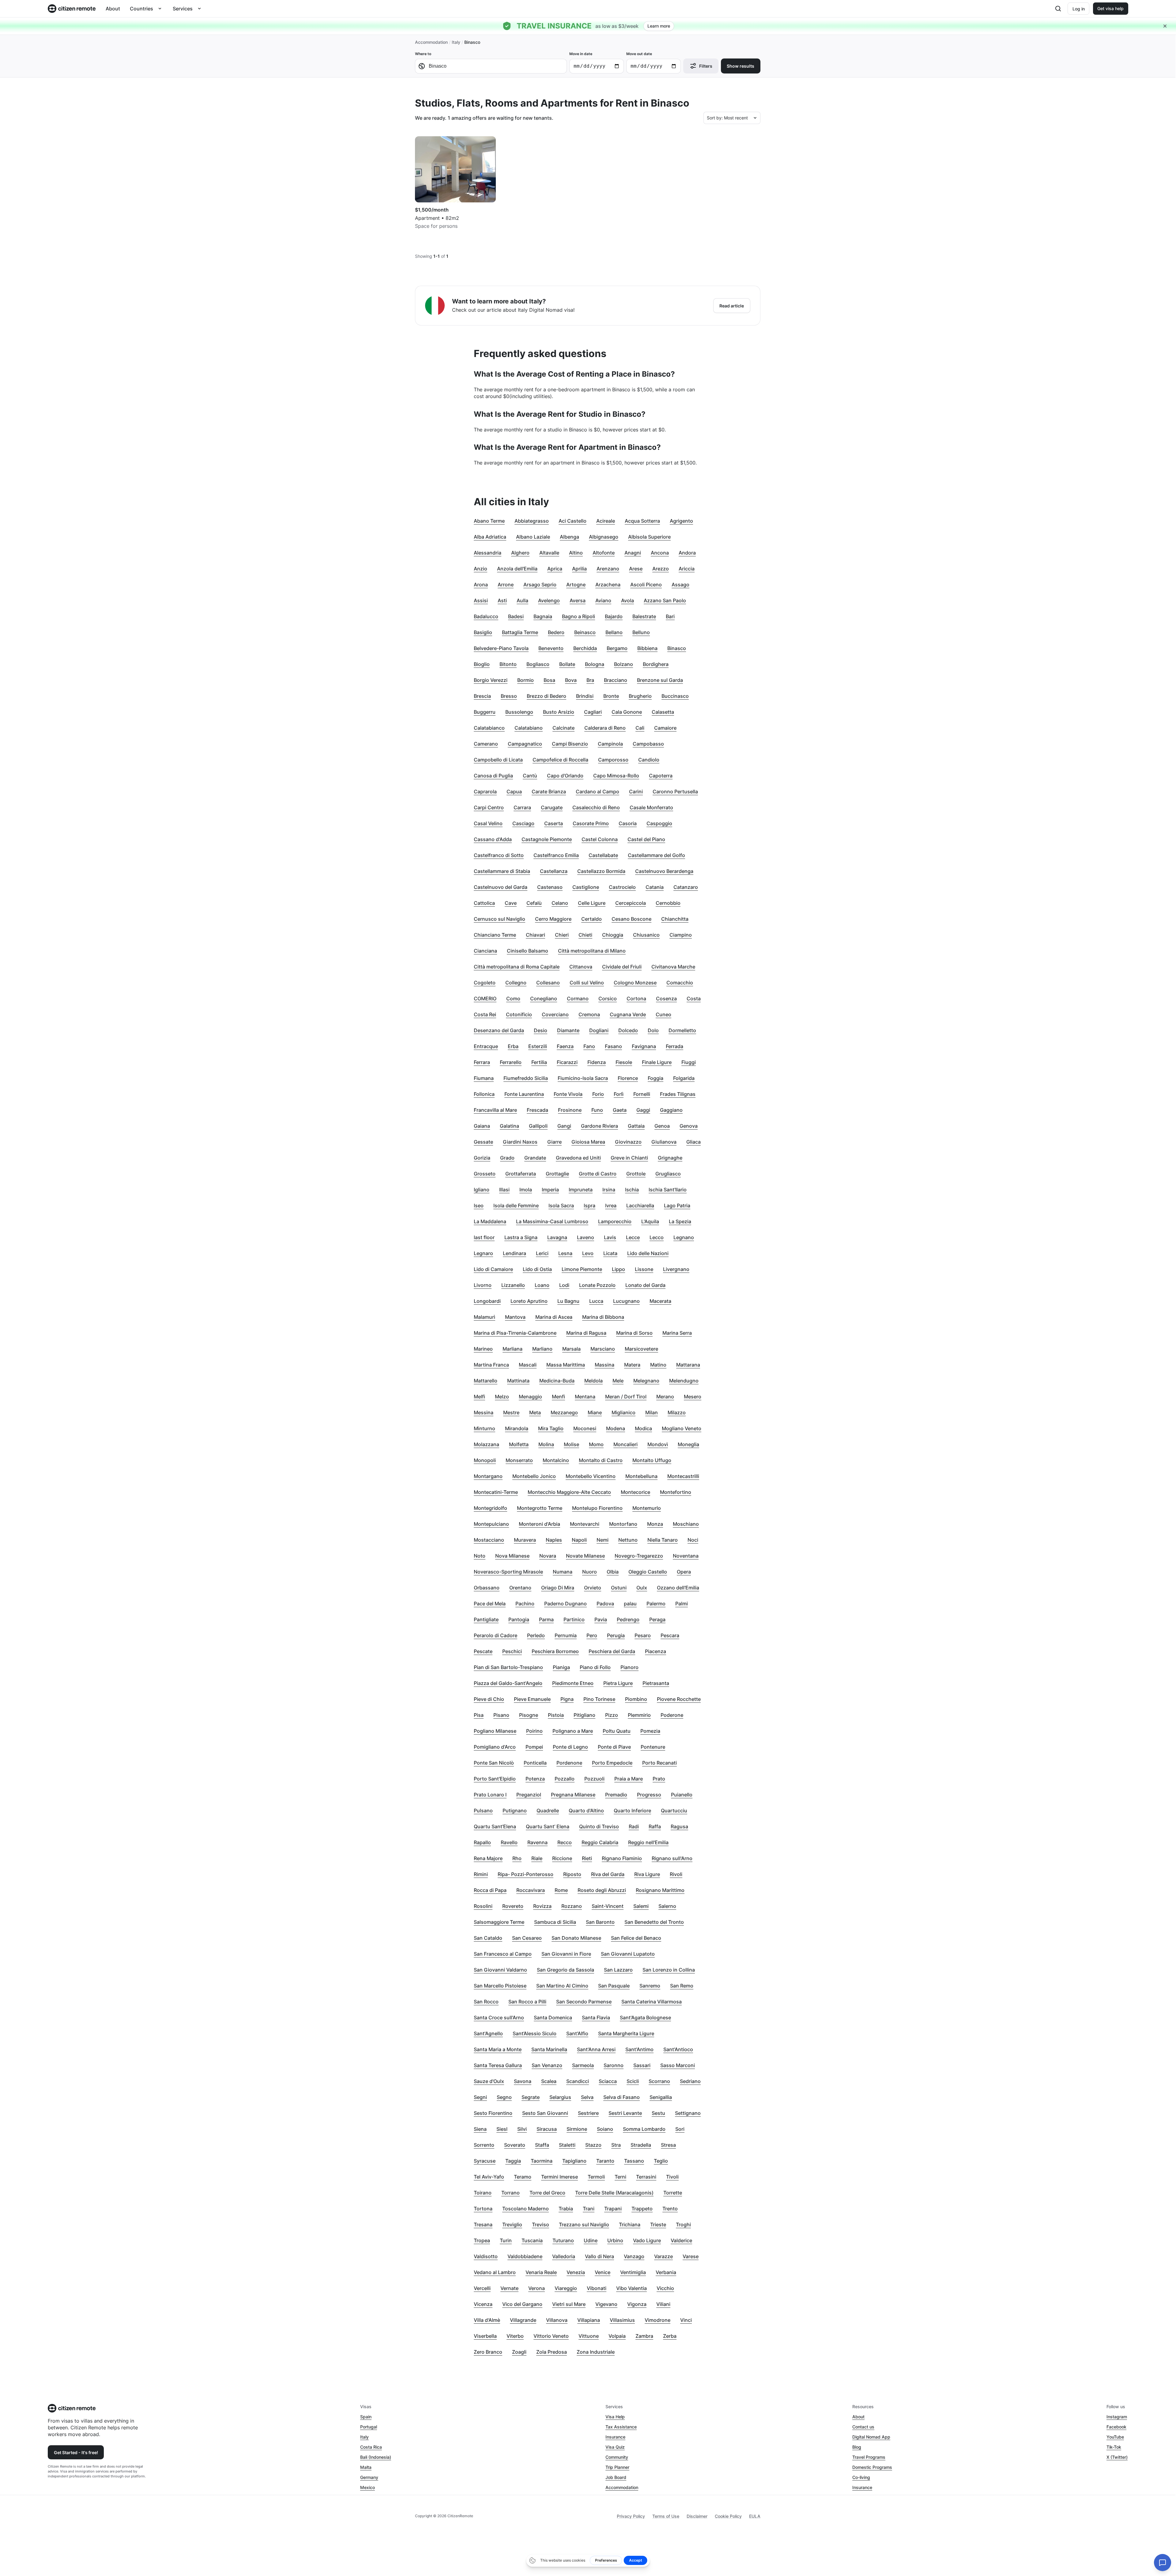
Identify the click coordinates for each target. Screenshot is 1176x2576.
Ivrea (611, 1205)
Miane (595, 1412)
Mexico (367, 2487)
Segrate (531, 2097)
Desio (541, 1030)
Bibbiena (647, 648)
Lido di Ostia (537, 1269)
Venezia (576, 2272)
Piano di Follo (595, 1667)
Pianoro (629, 1667)
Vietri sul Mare (569, 2304)
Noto (480, 1556)
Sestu (658, 2113)
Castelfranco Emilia (556, 855)
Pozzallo (565, 1779)
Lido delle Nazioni (648, 1253)
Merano (665, 1397)
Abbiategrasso (532, 521)
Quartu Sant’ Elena (548, 1826)
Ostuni (619, 1588)
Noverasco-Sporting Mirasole (508, 1572)
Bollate (567, 664)
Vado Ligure (647, 2240)
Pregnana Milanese (573, 1795)
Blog (857, 2447)
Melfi (479, 1397)
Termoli (596, 2177)
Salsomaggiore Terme (499, 1922)
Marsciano (603, 1349)
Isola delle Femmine (516, 1205)
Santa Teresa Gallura (498, 2065)
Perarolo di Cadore (496, 1635)
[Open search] (1058, 9)
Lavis (610, 1237)
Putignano (515, 1811)
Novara (548, 1556)
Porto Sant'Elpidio (495, 1779)
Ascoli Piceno (646, 585)
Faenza (565, 1046)
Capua (514, 792)
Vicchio (665, 2288)
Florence (628, 1078)
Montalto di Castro (601, 1460)
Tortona (483, 2209)
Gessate (483, 1142)
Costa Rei (485, 1014)
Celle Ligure (592, 903)
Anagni (633, 553)
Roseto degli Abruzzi (602, 1890)
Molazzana (486, 1444)
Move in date (581, 54)
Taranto (605, 2161)
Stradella (641, 2145)
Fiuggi (689, 1062)
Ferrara (482, 1062)
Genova (689, 1126)
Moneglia (688, 1444)
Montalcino (556, 1460)
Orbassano (487, 1588)
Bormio (526, 680)
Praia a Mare (629, 1779)
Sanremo (650, 1986)
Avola (628, 600)
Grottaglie (557, 1174)
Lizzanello (513, 1285)
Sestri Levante (625, 2113)
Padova (605, 1604)
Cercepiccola (631, 903)
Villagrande (523, 2320)
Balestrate (644, 616)
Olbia (613, 1572)
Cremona (589, 1014)
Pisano (501, 1715)
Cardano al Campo (597, 792)
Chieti (585, 935)
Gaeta (620, 1110)
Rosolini (483, 1906)
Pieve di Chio (489, 1699)
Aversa (578, 600)
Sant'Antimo (639, 2049)
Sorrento (484, 2145)
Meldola (594, 1381)
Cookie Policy (728, 2516)
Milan (652, 1412)
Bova (571, 680)
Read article (732, 306)
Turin (506, 2240)
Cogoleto (485, 983)
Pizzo (612, 1715)
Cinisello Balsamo (528, 951)
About (113, 9)
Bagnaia (543, 616)
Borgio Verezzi (491, 680)
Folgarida (684, 1078)
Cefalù (534, 903)
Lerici (542, 1253)
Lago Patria (677, 1205)
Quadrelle (548, 1811)
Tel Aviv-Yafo (489, 2177)
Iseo (479, 1205)
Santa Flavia (596, 2018)
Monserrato (519, 1460)
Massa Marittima (566, 1365)
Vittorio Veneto (551, 2336)
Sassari (642, 2065)
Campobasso (648, 744)
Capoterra (661, 776)
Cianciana (485, 951)
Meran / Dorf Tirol (626, 1397)
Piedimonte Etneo (573, 1683)
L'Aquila (650, 1221)
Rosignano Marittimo (660, 1890)
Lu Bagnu (568, 1301)
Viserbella (485, 2336)
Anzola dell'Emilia (517, 569)
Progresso (649, 1795)
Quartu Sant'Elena (495, 1826)
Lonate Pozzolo (597, 1285)
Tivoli (672, 2177)
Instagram (1117, 2417)
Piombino (636, 1699)
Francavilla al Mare (495, 1110)
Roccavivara (531, 1890)
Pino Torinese (599, 1699)
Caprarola (485, 792)
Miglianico (624, 1412)
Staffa (542, 2145)
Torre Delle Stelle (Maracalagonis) (614, 2193)
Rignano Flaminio (622, 1858)
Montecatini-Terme (496, 1492)
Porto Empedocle (612, 1763)
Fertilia (539, 1062)
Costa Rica (371, 2447)
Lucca (596, 1301)
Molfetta (519, 1444)
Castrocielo (622, 887)
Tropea (482, 2240)
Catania (655, 887)
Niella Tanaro (663, 1540)
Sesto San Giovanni (545, 2113)
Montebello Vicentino (591, 1476)
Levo (588, 1253)
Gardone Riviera (599, 1126)
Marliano (542, 1349)
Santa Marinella (549, 2049)
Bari (670, 616)
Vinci (686, 2320)
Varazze (663, 2256)
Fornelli (642, 1094)
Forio (598, 1094)
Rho (517, 1858)
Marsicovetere (641, 1349)
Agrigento (681, 521)
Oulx (642, 1588)
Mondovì (658, 1444)
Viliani (663, 2304)
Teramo (523, 2177)
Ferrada (675, 1046)
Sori (680, 2129)
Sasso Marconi (678, 2065)
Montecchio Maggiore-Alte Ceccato (569, 1492)
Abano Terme (489, 521)
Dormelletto (682, 1030)
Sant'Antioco (678, 2049)
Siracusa (547, 2129)
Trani (589, 2209)
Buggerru (485, 712)
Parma (546, 1619)
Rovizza (542, 1906)
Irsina (609, 1190)
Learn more (659, 26)
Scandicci (578, 2081)
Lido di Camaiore (493, 1269)
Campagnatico (525, 744)
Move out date (639, 54)
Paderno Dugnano (565, 1604)
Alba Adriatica (490, 537)
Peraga (657, 1619)
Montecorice (635, 1492)
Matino (658, 1365)
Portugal (369, 2427)
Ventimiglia (633, 2272)
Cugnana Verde (628, 1014)
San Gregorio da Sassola (565, 1970)
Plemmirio (639, 1715)
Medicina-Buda (557, 1381)
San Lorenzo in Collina (669, 1970)
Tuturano (563, 2240)
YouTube (1115, 2437)
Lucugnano (626, 1301)
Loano (542, 1285)
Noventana (686, 1556)
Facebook (1116, 2427)
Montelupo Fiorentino (597, 1508)
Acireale (606, 521)
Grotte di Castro (598, 1174)
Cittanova (581, 967)
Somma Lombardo (644, 2129)
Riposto (572, 1874)
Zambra (644, 2336)
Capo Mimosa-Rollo (616, 776)
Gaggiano (671, 1110)
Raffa (655, 1826)
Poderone (672, 1715)
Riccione (562, 1858)
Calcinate (563, 728)
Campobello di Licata (498, 760)
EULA (755, 2516)
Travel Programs (869, 2457)
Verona (537, 2288)
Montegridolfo (490, 1508)
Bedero (556, 632)
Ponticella (535, 1763)
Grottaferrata (521, 1174)
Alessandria (488, 553)
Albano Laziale (533, 537)
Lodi (564, 1285)
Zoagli (519, 2352)
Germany (369, 2477)
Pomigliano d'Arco (495, 1747)
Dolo (653, 1030)
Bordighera (656, 664)
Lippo (618, 1269)
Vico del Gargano (522, 2304)
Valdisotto (486, 2256)
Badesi (516, 616)
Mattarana (688, 1365)
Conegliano (544, 998)
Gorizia (482, 1158)
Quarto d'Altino (586, 1811)
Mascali (528, 1365)
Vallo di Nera (599, 2256)
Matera (632, 1365)
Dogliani (599, 1030)
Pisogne (529, 1715)
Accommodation (431, 42)
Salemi (641, 1906)
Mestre (511, 1412)
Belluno (641, 632)
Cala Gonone (627, 712)
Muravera (525, 1540)
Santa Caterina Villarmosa (652, 2002)
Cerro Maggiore (553, 919)
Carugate (552, 807)
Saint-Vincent (608, 1906)
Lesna (565, 1253)
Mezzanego (564, 1412)
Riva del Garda (608, 1874)
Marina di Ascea (554, 1317)
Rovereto (513, 1906)
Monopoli (485, 1460)
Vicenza (483, 2304)
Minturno (484, 1428)
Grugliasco (668, 1174)
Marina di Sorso (634, 1333)
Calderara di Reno (605, 728)
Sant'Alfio (577, 2033)
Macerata (660, 1301)
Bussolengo (519, 712)
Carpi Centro (489, 807)
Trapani (613, 2209)
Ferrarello (511, 1062)
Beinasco (585, 632)
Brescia (482, 696)
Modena (616, 1428)
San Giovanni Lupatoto (628, 1954)
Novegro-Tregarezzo (639, 1556)
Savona (523, 2081)
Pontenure (653, 1747)
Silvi (522, 2129)
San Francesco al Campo (503, 1954)
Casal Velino (488, 823)
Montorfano (623, 1524)
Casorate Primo (591, 823)
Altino (576, 553)
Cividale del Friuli (622, 967)
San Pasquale (614, 1986)
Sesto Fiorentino (493, 2113)
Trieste (658, 2224)
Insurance (615, 2437)
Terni (620, 2177)
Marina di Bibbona (603, 1317)
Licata (610, 1253)
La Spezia (680, 1221)
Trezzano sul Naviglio (584, 2224)
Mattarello (486, 1381)
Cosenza (666, 998)
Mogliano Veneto (682, 1428)
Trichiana (630, 2224)
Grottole (636, 1174)
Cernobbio (668, 903)
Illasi (504, 1190)
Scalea (549, 2081)
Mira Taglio (551, 1428)
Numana (563, 1572)
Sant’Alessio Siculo (535, 2033)
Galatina (509, 1126)
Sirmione (577, 2129)
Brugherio (640, 696)
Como (513, 998)
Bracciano (616, 680)
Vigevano (606, 2304)
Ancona (660, 553)
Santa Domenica (553, 2018)
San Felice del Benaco (636, 1938)
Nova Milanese (512, 1556)
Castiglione (586, 887)
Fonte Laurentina (524, 1094)
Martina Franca (491, 1365)
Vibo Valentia (631, 2288)
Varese (691, 2256)
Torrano (511, 2193)
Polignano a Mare (573, 1731)
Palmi (682, 1604)
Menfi (558, 1397)
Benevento (551, 648)
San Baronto (600, 1922)
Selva (587, 2097)
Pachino (525, 1604)
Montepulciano (491, 1524)
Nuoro (590, 1572)
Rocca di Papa (490, 1890)
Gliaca (694, 1142)
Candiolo (649, 760)
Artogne (576, 585)
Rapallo (482, 1842)
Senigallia (661, 2097)
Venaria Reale (541, 2272)
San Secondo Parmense (584, 2002)
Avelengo (549, 600)
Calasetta (663, 712)
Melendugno (684, 1381)
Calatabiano (529, 728)
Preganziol (529, 1795)
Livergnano (676, 1269)
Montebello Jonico (534, 1476)
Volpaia (617, 2336)
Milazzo (677, 1412)
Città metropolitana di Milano (592, 951)
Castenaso (550, 887)
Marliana (513, 1349)
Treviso (541, 2224)
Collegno (516, 983)
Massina (605, 1365)
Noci (693, 1540)
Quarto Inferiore (632, 1811)
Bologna (595, 664)
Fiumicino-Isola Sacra (583, 1078)
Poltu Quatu (617, 1731)
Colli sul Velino (587, 983)
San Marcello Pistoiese (500, 1986)
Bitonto (508, 664)
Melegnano (646, 1381)
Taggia (513, 2161)
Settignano (688, 2113)
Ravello (509, 1842)
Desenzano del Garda (499, 1030)
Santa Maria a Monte (498, 2049)
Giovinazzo (628, 1142)
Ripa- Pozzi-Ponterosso (526, 1874)
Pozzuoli (594, 1779)
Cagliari (593, 712)
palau (630, 1604)
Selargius (560, 2097)
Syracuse (485, 2161)
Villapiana (589, 2320)
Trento (670, 2209)
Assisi (481, 600)
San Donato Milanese (576, 1938)
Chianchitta (675, 919)
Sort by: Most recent (727, 118)
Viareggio (566, 2288)
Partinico (574, 1619)
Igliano (482, 1190)
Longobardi (487, 1301)
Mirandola (517, 1428)
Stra (616, 2145)
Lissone (644, 1269)
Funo (597, 1110)
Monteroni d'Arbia (539, 1524)
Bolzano (624, 664)
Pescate (483, 1651)
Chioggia (613, 935)
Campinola (610, 744)
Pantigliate (486, 1619)
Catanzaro (686, 887)
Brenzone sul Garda (660, 680)
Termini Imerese (560, 2177)
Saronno (614, 2065)
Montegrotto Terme (540, 1508)
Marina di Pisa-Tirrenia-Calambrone (515, 1333)
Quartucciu (674, 1811)
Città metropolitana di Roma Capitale (517, 967)
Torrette (673, 2193)
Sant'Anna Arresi (596, 2049)
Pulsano (483, 1811)
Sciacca (608, 2081)
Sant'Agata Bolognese (645, 2018)
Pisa (479, 1715)
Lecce (633, 1237)
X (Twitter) (1117, 2457)
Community (617, 2457)
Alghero (520, 553)
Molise (571, 1444)
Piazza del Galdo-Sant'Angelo (508, 1683)
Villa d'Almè (487, 2320)
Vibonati (597, 2288)
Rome (561, 1890)
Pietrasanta (656, 1683)
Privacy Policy (631, 2516)
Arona (481, 585)
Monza (655, 1524)
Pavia (601, 1619)
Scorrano (659, 2081)
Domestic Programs (872, 2467)
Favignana (644, 1046)
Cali (640, 728)
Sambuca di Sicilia (555, 1922)
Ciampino (681, 935)
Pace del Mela (490, 1604)
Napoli (579, 1540)
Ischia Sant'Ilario (668, 1190)
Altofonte (604, 553)
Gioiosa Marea (588, 1142)
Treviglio (512, 2224)
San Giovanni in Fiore (566, 1954)
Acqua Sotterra (642, 521)
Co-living (861, 2477)
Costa (694, 998)
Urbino (615, 2240)
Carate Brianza (549, 792)
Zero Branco (488, 2352)
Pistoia (556, 1715)
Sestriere (588, 2113)
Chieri (562, 935)
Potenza (535, 1779)
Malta (366, 2467)
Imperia (550, 1190)
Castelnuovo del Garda (501, 887)
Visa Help (615, 2417)
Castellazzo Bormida (601, 871)
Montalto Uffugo (652, 1460)
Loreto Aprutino (529, 1301)
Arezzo (661, 569)
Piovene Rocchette (679, 1699)
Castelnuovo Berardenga (664, 871)
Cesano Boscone (631, 919)
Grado (507, 1158)
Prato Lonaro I (490, 1795)
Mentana (585, 1397)
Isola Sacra (561, 1205)
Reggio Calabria (600, 1842)
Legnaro (483, 1253)
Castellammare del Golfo (656, 855)
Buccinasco (675, 696)
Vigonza (637, 2304)
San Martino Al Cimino (562, 1986)
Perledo (536, 1635)
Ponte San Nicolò (494, 1763)
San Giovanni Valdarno (500, 1970)
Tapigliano (574, 2161)
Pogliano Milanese (495, 1731)
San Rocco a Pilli (527, 2002)
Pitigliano (584, 1715)
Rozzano (572, 1906)
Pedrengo (628, 1619)
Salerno (667, 1906)
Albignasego (604, 537)
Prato (659, 1779)
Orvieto (593, 1588)
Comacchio (680, 983)
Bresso (509, 696)
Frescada (537, 1110)
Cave (511, 903)
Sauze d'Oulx (489, 2081)
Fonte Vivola (568, 1094)
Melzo (502, 1397)
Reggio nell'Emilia (648, 1842)
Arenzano (608, 569)
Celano (560, 903)
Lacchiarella (640, 1205)
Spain (366, 2417)
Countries (141, 9)
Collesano (548, 983)
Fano (589, 1046)
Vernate (509, 2288)
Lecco (657, 1237)
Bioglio (482, 664)
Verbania (666, 2272)
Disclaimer (697, 2516)
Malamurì (484, 1317)
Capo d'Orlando (565, 776)
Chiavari (535, 935)
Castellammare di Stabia (502, 871)
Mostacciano (489, 1540)
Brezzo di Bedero (547, 696)
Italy (456, 42)
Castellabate (603, 855)
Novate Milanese (585, 1556)
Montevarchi (585, 1524)
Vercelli (482, 2288)
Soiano (605, 2129)
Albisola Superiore (649, 537)
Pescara (670, 1635)
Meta (535, 1412)
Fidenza (597, 1062)
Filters (706, 66)
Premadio (616, 1795)
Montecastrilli (683, 1476)
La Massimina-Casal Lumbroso (552, 1221)
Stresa (668, 2145)
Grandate (535, 1158)
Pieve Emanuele (532, 1699)
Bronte (611, 696)
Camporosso (613, 760)
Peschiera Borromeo (555, 1651)
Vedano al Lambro (495, 2272)
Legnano (684, 1237)
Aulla (522, 600)
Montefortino (676, 1492)
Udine (591, 2240)
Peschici (512, 1651)
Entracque (486, 1046)
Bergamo (617, 648)
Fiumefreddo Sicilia (526, 1078)
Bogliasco (538, 664)
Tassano (634, 2161)
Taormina (542, 2161)
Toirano (483, 2193)
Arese (636, 569)
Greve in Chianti (629, 1158)
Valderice (681, 2240)
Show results (741, 66)
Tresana (483, 2224)
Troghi (683, 2224)
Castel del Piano (646, 839)
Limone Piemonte (582, 1269)
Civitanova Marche (673, 967)
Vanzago (634, 2256)
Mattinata (518, 1381)
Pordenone (569, 1763)
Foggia (656, 1078)
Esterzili (538, 1046)
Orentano (520, 1588)
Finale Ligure (657, 1062)
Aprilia (579, 569)
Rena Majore (488, 1858)
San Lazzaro (618, 1970)
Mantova (515, 1317)
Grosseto (485, 1174)
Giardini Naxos (520, 1142)
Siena (480, 2129)
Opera (684, 1572)
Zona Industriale (596, 2352)
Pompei (534, 1747)
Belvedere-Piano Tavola (501, 648)
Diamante (568, 1030)
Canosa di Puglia (493, 776)
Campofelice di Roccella (560, 760)
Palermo (656, 1604)
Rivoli (676, 1874)
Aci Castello (573, 521)
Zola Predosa (552, 2352)
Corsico (608, 998)
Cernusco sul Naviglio (499, 919)
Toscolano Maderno (526, 2209)
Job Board (616, 2477)
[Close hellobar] (1165, 26)
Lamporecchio (615, 1221)
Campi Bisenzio (570, 744)
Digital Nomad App (871, 2437)
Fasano (613, 1046)
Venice (603, 2272)
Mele (618, 1381)
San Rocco (486, 2002)
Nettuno (628, 1540)
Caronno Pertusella (675, 792)
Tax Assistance (621, 2427)
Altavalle (549, 553)
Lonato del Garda (645, 1285)
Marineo (483, 1349)
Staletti (567, 2145)
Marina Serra (677, 1333)
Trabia (566, 2209)
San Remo (682, 1986)
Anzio (481, 569)
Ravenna (537, 1842)
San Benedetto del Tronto (654, 1922)
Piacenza (656, 1651)
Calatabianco (489, 728)
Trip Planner (617, 2467)
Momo (596, 1444)
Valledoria (564, 2256)
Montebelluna (641, 1476)
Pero (592, 1635)
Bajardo (614, 616)
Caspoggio (659, 823)
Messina (484, 1412)
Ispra (590, 1205)
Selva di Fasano (622, 2097)
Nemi (603, 1540)
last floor (484, 1237)
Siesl (502, 2129)
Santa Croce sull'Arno (499, 2018)
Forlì (619, 1094)
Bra (590, 680)
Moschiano (686, 1524)
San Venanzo (547, 2065)
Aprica (555, 569)
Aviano (603, 600)
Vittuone (589, 2336)
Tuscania (532, 2240)
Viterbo (515, 2336)
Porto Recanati (660, 1763)
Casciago (523, 823)
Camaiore (665, 728)
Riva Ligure (647, 1874)
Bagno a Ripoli (579, 616)
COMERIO (485, 998)
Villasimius (622, 2320)
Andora (687, 553)
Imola (526, 1190)
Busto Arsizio (559, 712)
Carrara (522, 807)
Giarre (554, 1142)
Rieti (587, 1858)
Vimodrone (658, 2320)
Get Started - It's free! (76, 2452)
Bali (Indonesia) (376, 2457)
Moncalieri (626, 1444)
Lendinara (514, 1253)
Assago (680, 585)
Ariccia (687, 569)
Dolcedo (628, 1030)
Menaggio (530, 1397)
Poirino (534, 1731)
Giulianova (664, 1142)
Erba (513, 1046)
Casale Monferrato (651, 807)
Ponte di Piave (614, 1747)
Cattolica (484, 903)
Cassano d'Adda (493, 839)
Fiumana (484, 1078)
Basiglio (483, 632)
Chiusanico (646, 935)
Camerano (486, 744)
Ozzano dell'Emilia (678, 1588)
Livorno (483, 1285)
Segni (480, 2097)
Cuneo (663, 1014)
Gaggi (643, 1110)
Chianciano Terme (495, 935)
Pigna (567, 1699)
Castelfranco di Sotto (499, 855)
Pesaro (643, 1635)
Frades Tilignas (678, 1094)
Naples (554, 1540)
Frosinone (570, 1110)
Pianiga (561, 1667)
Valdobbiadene (525, 2256)
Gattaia (636, 1126)
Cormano (578, 998)
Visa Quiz (615, 2447)
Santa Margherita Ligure (626, 2033)
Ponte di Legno (570, 1747)
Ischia (632, 1190)
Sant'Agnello (488, 2033)
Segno (504, 2097)
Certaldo (592, 919)
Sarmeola (583, 2065)
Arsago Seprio (540, 585)
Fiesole (624, 1062)
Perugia (616, 1635)
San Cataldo (488, 1938)
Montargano (488, 1476)
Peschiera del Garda (612, 1651)
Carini (636, 792)
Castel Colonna (600, 839)
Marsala (571, 1349)
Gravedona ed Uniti (578, 1158)
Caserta (554, 823)
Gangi (564, 1126)
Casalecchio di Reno (596, 807)
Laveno (586, 1237)
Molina (546, 1444)
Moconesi (585, 1428)
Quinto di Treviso (599, 1826)
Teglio (661, 2161)
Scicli (633, 2081)
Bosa (549, 680)
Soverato (515, 2145)
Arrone (506, 585)
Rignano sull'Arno (672, 1858)
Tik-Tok (1114, 2447)
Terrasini (646, 2177)
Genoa (662, 1126)
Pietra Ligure (618, 1683)
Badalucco (486, 616)
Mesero (693, 1397)
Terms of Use (666, 2516)
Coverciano (555, 1014)
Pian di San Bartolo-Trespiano (508, 1667)
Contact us (863, 2427)
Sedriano (690, 2081)
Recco (565, 1842)
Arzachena (608, 585)
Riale (537, 1858)
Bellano (614, 632)
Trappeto (642, 2209)
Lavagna (557, 1237)
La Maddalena (490, 1221)
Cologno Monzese (635, 983)
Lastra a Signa (521, 1237)
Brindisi (585, 696)
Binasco (677, 648)
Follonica (484, 1094)
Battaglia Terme (520, 632)
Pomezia (650, 1731)
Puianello (682, 1795)
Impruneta (581, 1190)
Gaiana (482, 1126)
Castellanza (554, 871)
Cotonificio (519, 1014)
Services (183, 9)
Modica (643, 1428)
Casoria (628, 823)
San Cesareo (527, 1938)
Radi (634, 1826)
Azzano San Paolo (665, 600)
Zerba (670, 2336)
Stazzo (593, 2145)
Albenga (569, 537)
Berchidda (585, 648)
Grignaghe (670, 1158)
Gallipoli (538, 1126)
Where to (423, 54)
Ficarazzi (567, 1062)
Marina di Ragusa (586, 1333)
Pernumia (566, 1635)
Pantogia (519, 1619)
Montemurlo (647, 1508)
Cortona (636, 998)
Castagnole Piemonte (547, 839)
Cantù (530, 776)
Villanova (557, 2320)
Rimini (481, 1874)
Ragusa (679, 1826)
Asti (502, 600)
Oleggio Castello (648, 1572)
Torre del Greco (547, 2193)
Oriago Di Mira (558, 1588)
